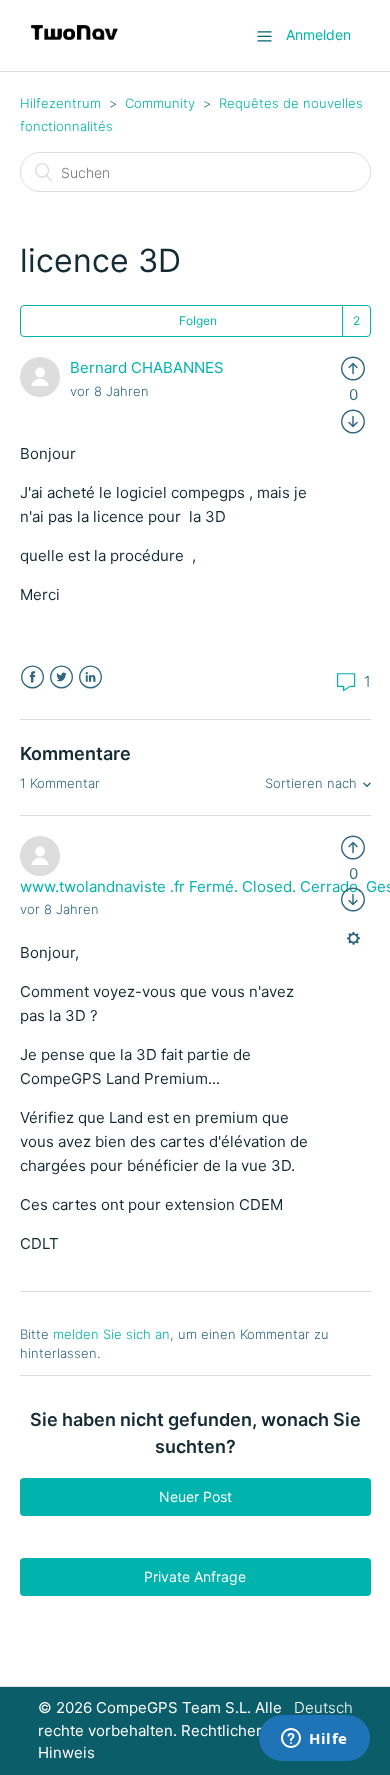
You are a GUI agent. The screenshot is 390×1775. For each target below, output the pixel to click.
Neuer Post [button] (195, 1496)
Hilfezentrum (60, 103)
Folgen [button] (198, 320)
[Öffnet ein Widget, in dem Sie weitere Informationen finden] (314, 1740)
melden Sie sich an (111, 1334)
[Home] (74, 45)
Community (160, 103)
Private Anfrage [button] (195, 1576)
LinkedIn (90, 677)
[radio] (353, 367)
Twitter (61, 677)
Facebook (32, 677)
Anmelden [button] (318, 34)
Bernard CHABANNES (147, 367)
